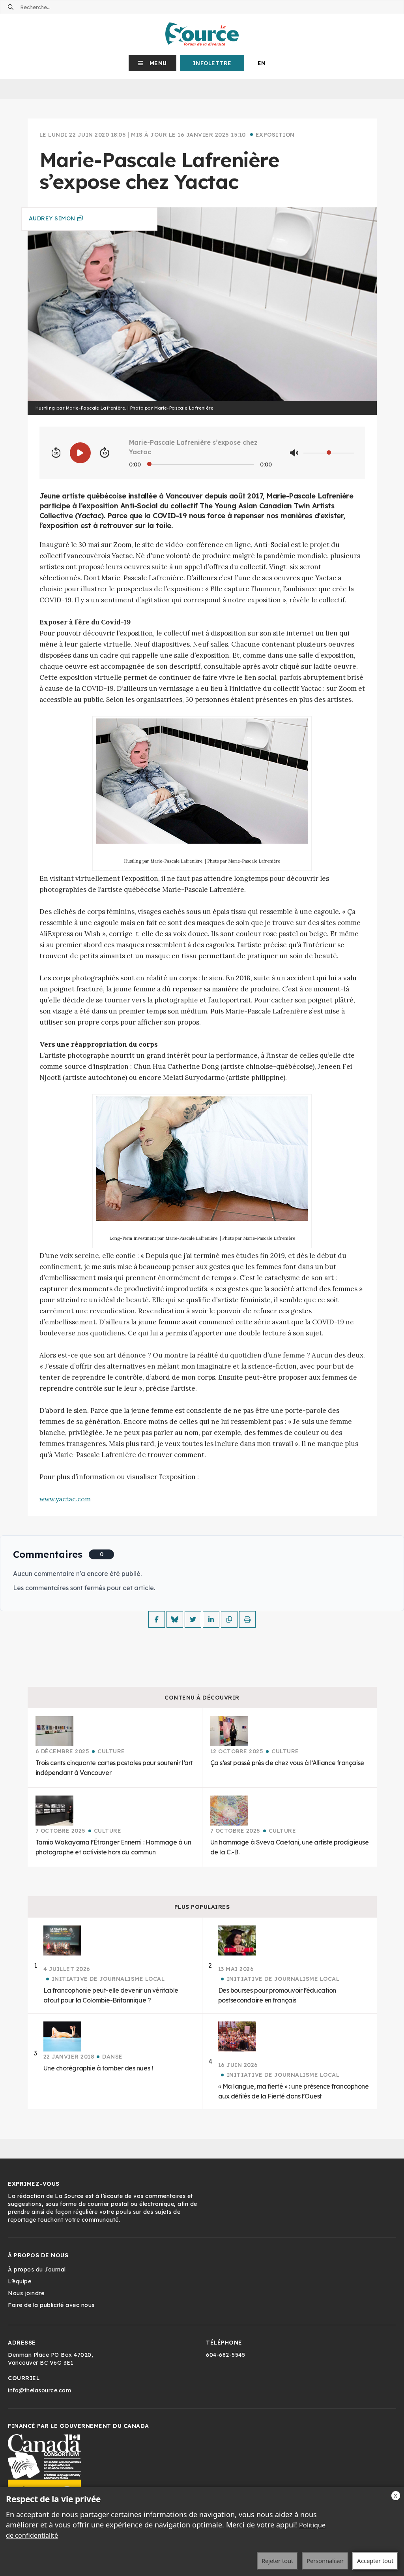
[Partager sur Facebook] (157, 1619)
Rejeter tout (277, 2561)
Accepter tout (375, 2561)
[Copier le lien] (229, 1619)
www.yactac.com (65, 1499)
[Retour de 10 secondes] (56, 453)
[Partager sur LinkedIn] (211, 1619)
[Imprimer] (247, 1619)
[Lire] (80, 453)
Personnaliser (325, 2561)
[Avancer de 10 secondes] (105, 453)
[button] (152, 63)
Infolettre (212, 63)
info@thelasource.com (39, 2390)
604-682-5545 (225, 2355)
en (262, 63)
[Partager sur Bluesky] (175, 1619)
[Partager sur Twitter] (193, 1619)
